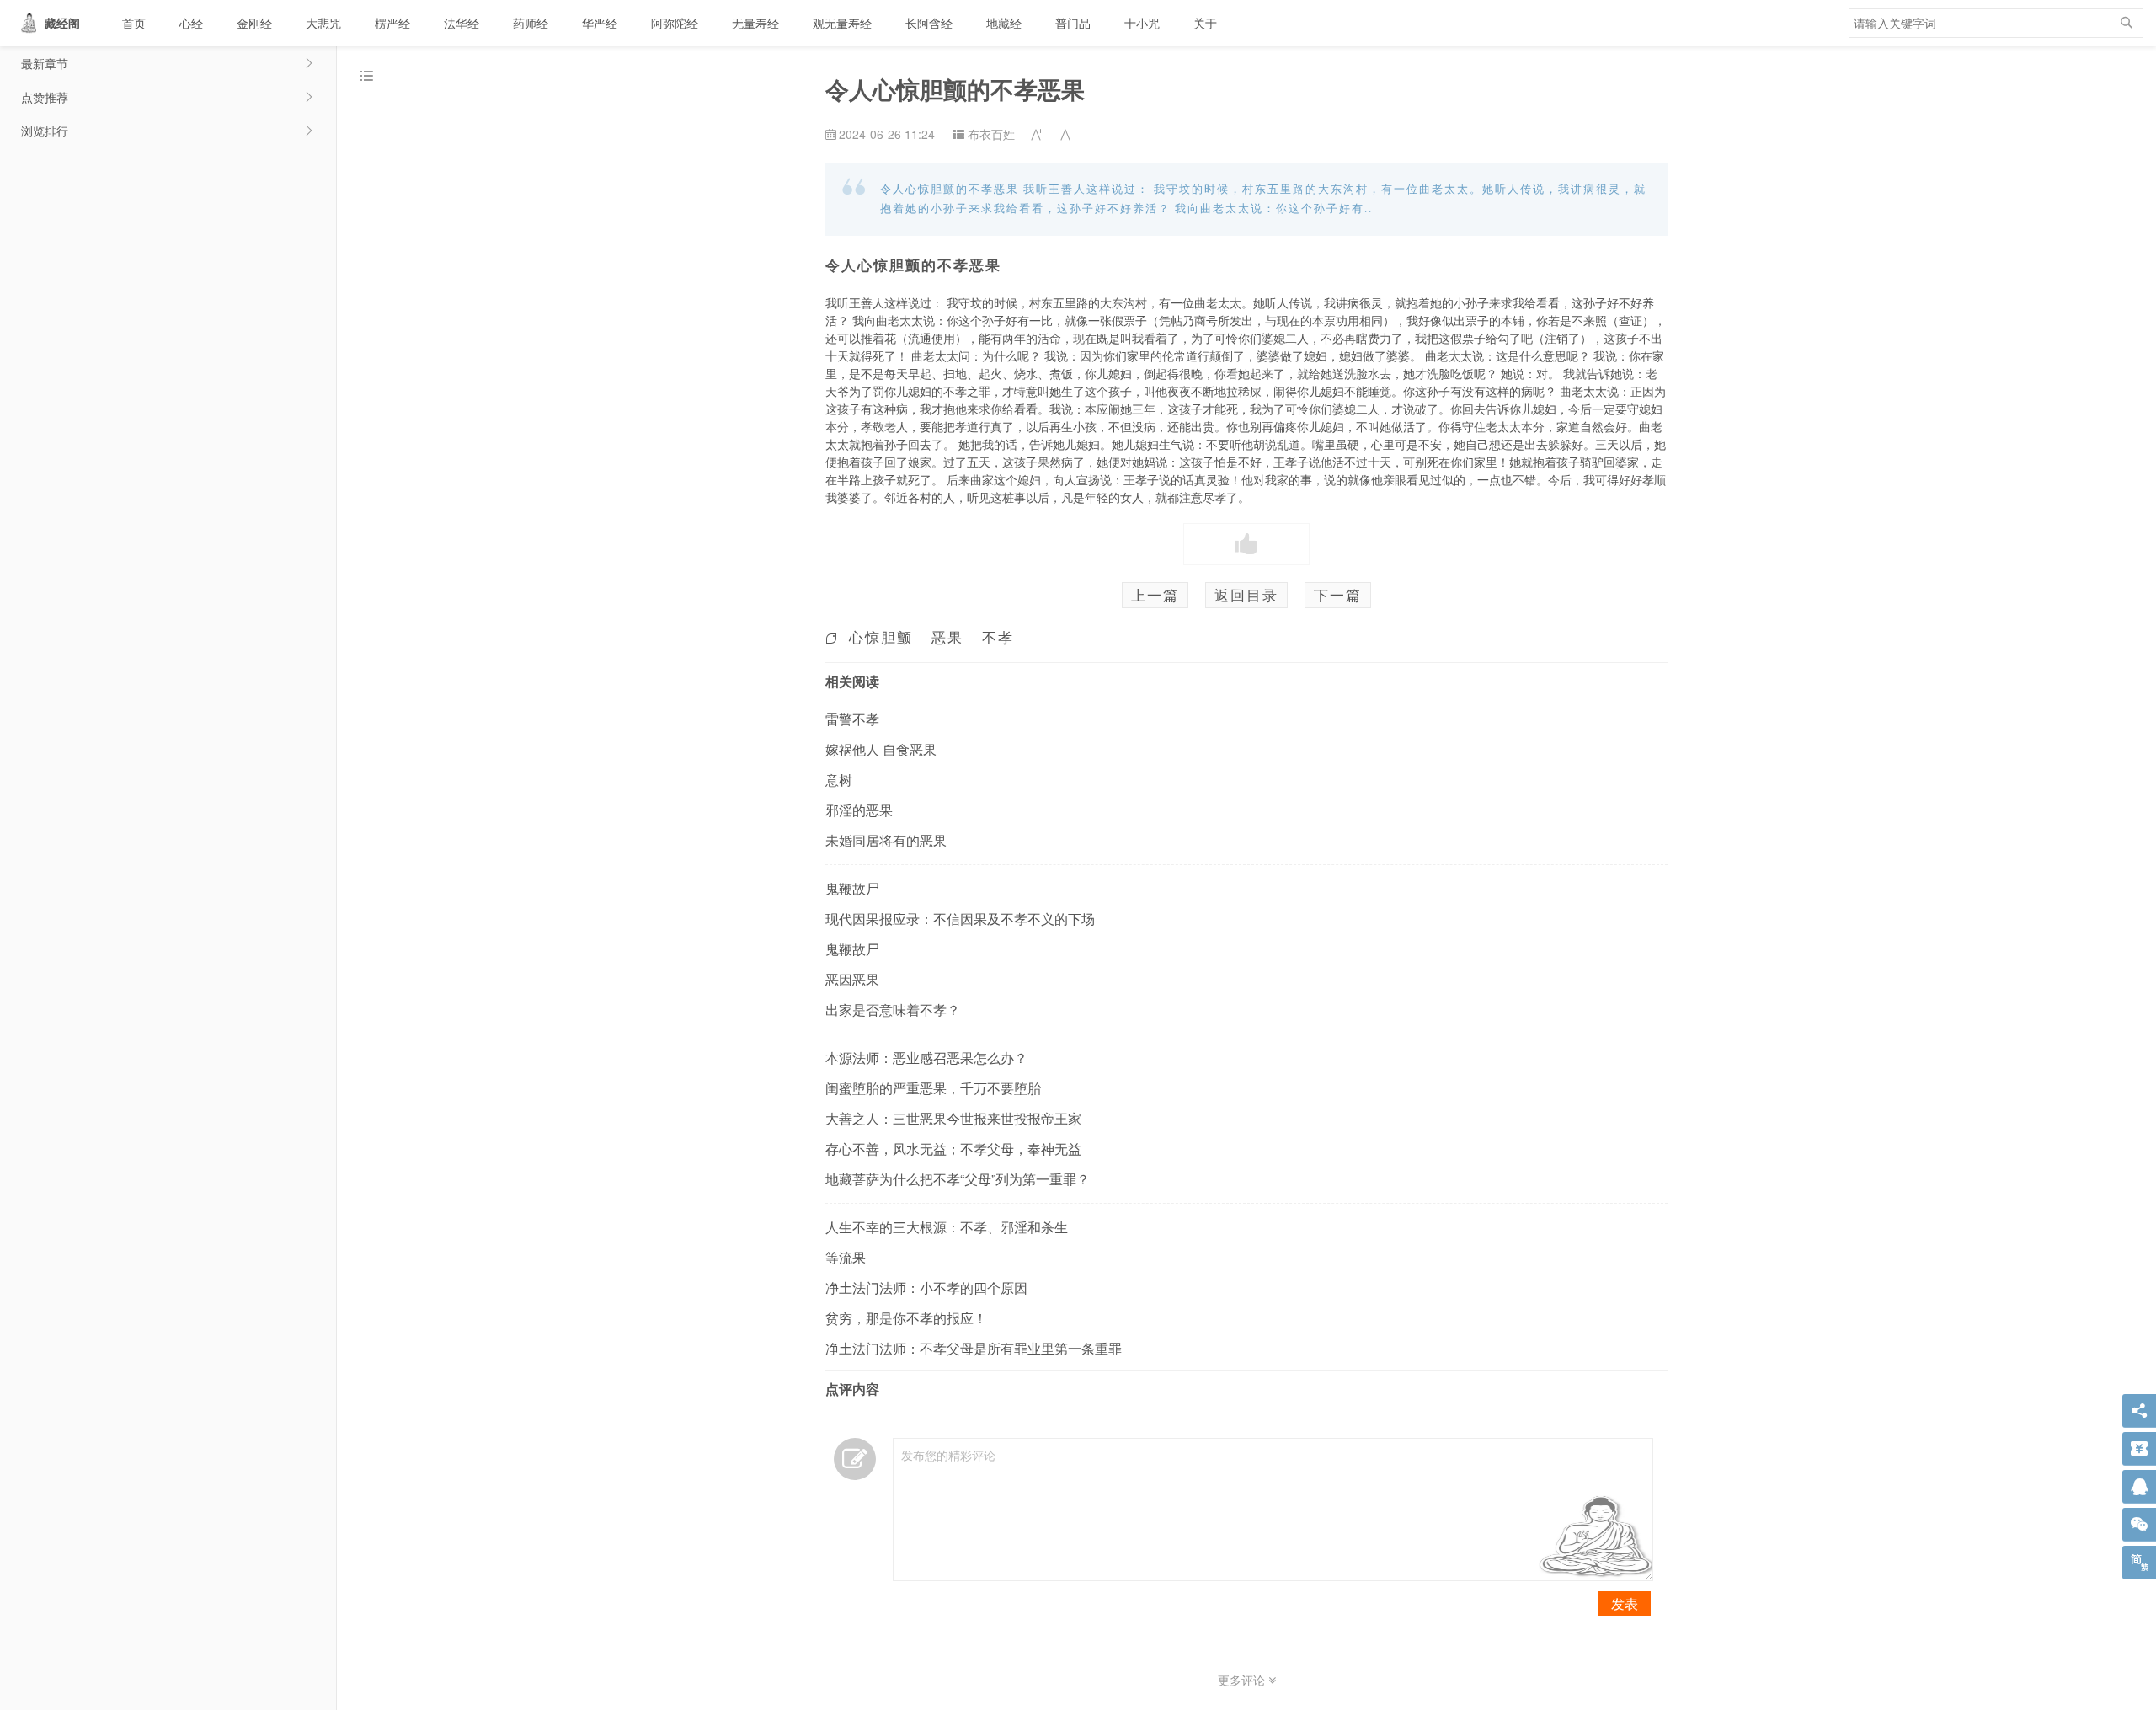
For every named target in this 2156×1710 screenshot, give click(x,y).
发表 (1625, 1603)
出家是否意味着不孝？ (893, 1010)
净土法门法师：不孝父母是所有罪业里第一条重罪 (974, 1348)
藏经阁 (62, 23)
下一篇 (1338, 595)
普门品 (1073, 23)
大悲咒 (323, 23)
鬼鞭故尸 (852, 888)
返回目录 (1246, 595)
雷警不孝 (852, 719)
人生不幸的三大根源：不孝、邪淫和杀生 (947, 1227)
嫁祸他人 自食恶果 (881, 749)
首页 (134, 23)
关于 (1205, 23)
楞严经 (392, 23)
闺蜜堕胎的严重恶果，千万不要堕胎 (933, 1088)
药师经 (531, 23)
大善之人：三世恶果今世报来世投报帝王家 (953, 1118)
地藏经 (1004, 23)
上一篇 (1155, 595)
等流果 (846, 1257)
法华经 (462, 23)
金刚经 (254, 23)
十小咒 (1142, 23)
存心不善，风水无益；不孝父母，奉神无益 (953, 1149)
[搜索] (2127, 23)
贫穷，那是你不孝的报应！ (906, 1318)
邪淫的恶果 (859, 810)
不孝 (998, 637)
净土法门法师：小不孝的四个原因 (926, 1288)
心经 (191, 23)
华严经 (600, 23)
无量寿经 (755, 23)
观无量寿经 (842, 23)
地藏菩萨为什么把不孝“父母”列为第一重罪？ (958, 1179)
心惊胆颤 (881, 637)
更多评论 (1243, 1680)
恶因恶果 (852, 979)
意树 (839, 780)
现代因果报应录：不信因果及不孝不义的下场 (960, 919)
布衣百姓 (991, 134)
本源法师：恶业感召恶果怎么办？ (926, 1058)
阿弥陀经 (675, 23)
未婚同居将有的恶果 (886, 840)
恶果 (947, 637)
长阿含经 (929, 23)
